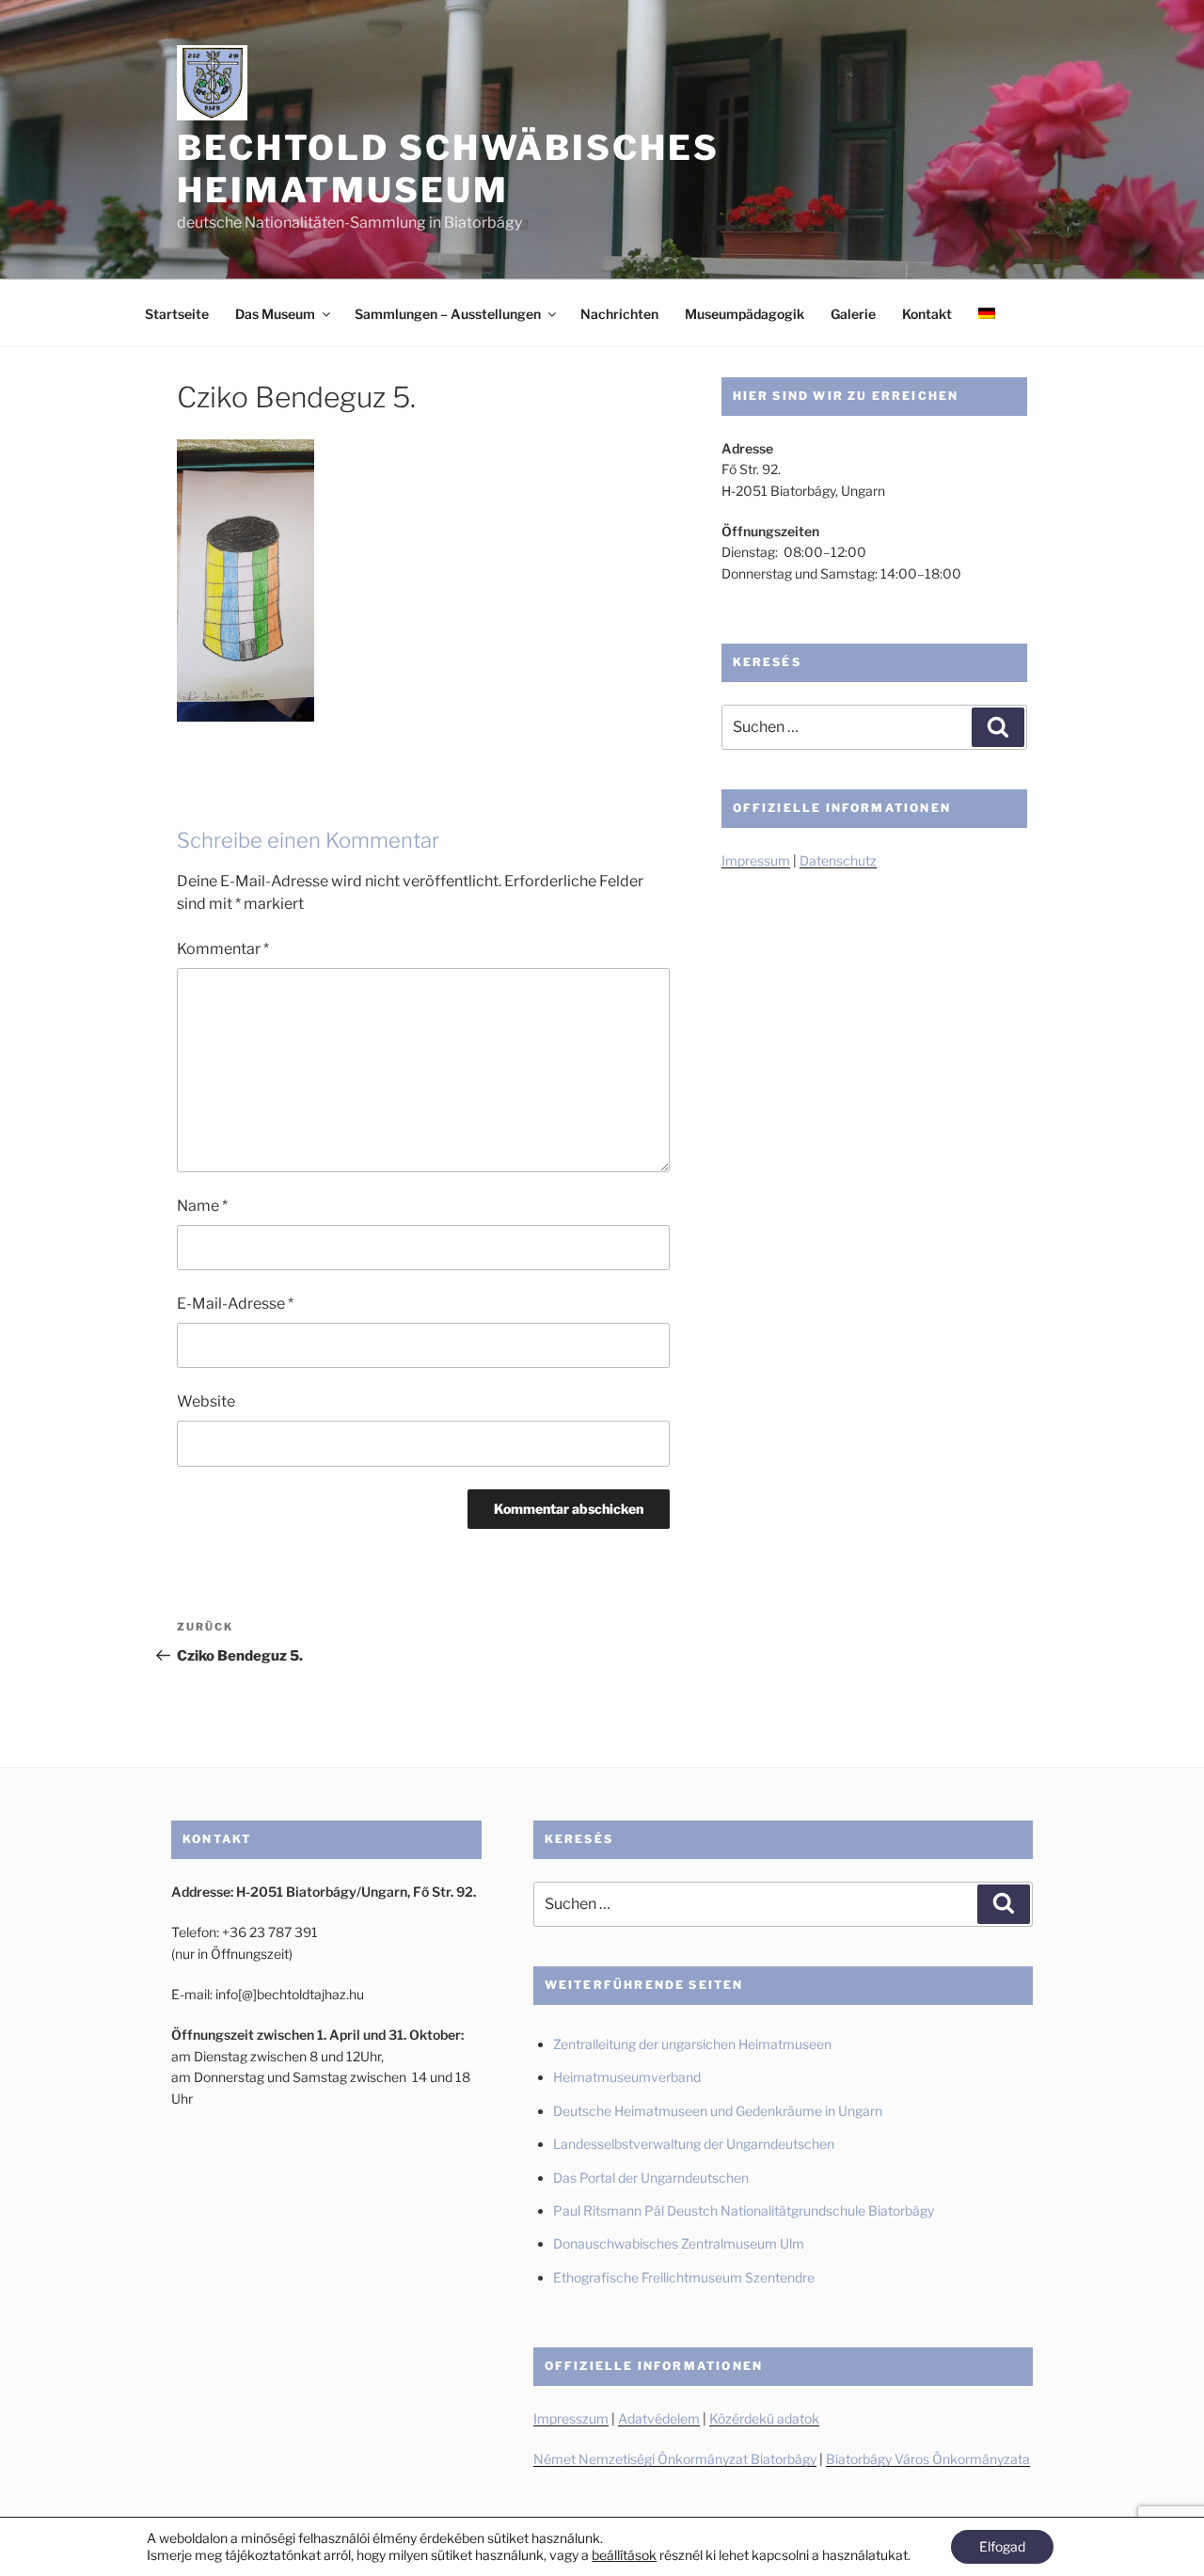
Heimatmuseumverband (627, 2077)
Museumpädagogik (745, 314)
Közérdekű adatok (764, 2418)
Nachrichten (619, 314)
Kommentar (223, 949)
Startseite (177, 314)
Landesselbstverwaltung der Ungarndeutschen (694, 2144)
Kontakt (927, 314)
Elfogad (1002, 2546)
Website (206, 1401)
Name (202, 1206)
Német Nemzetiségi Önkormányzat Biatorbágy (675, 2459)
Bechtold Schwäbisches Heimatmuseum (448, 169)
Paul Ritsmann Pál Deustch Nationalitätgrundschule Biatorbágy (744, 2210)
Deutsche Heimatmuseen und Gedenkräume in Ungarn (718, 2111)
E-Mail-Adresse (235, 1304)
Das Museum (275, 314)
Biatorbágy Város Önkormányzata (928, 2459)
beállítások (624, 2555)
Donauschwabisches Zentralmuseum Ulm (679, 2243)
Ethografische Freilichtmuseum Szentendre (684, 2277)
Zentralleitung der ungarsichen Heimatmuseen (692, 2044)
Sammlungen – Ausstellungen (448, 314)
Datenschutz (838, 860)
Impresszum (571, 2418)
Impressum (756, 860)
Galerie (853, 314)
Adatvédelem (659, 2418)
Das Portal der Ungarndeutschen (651, 2178)
